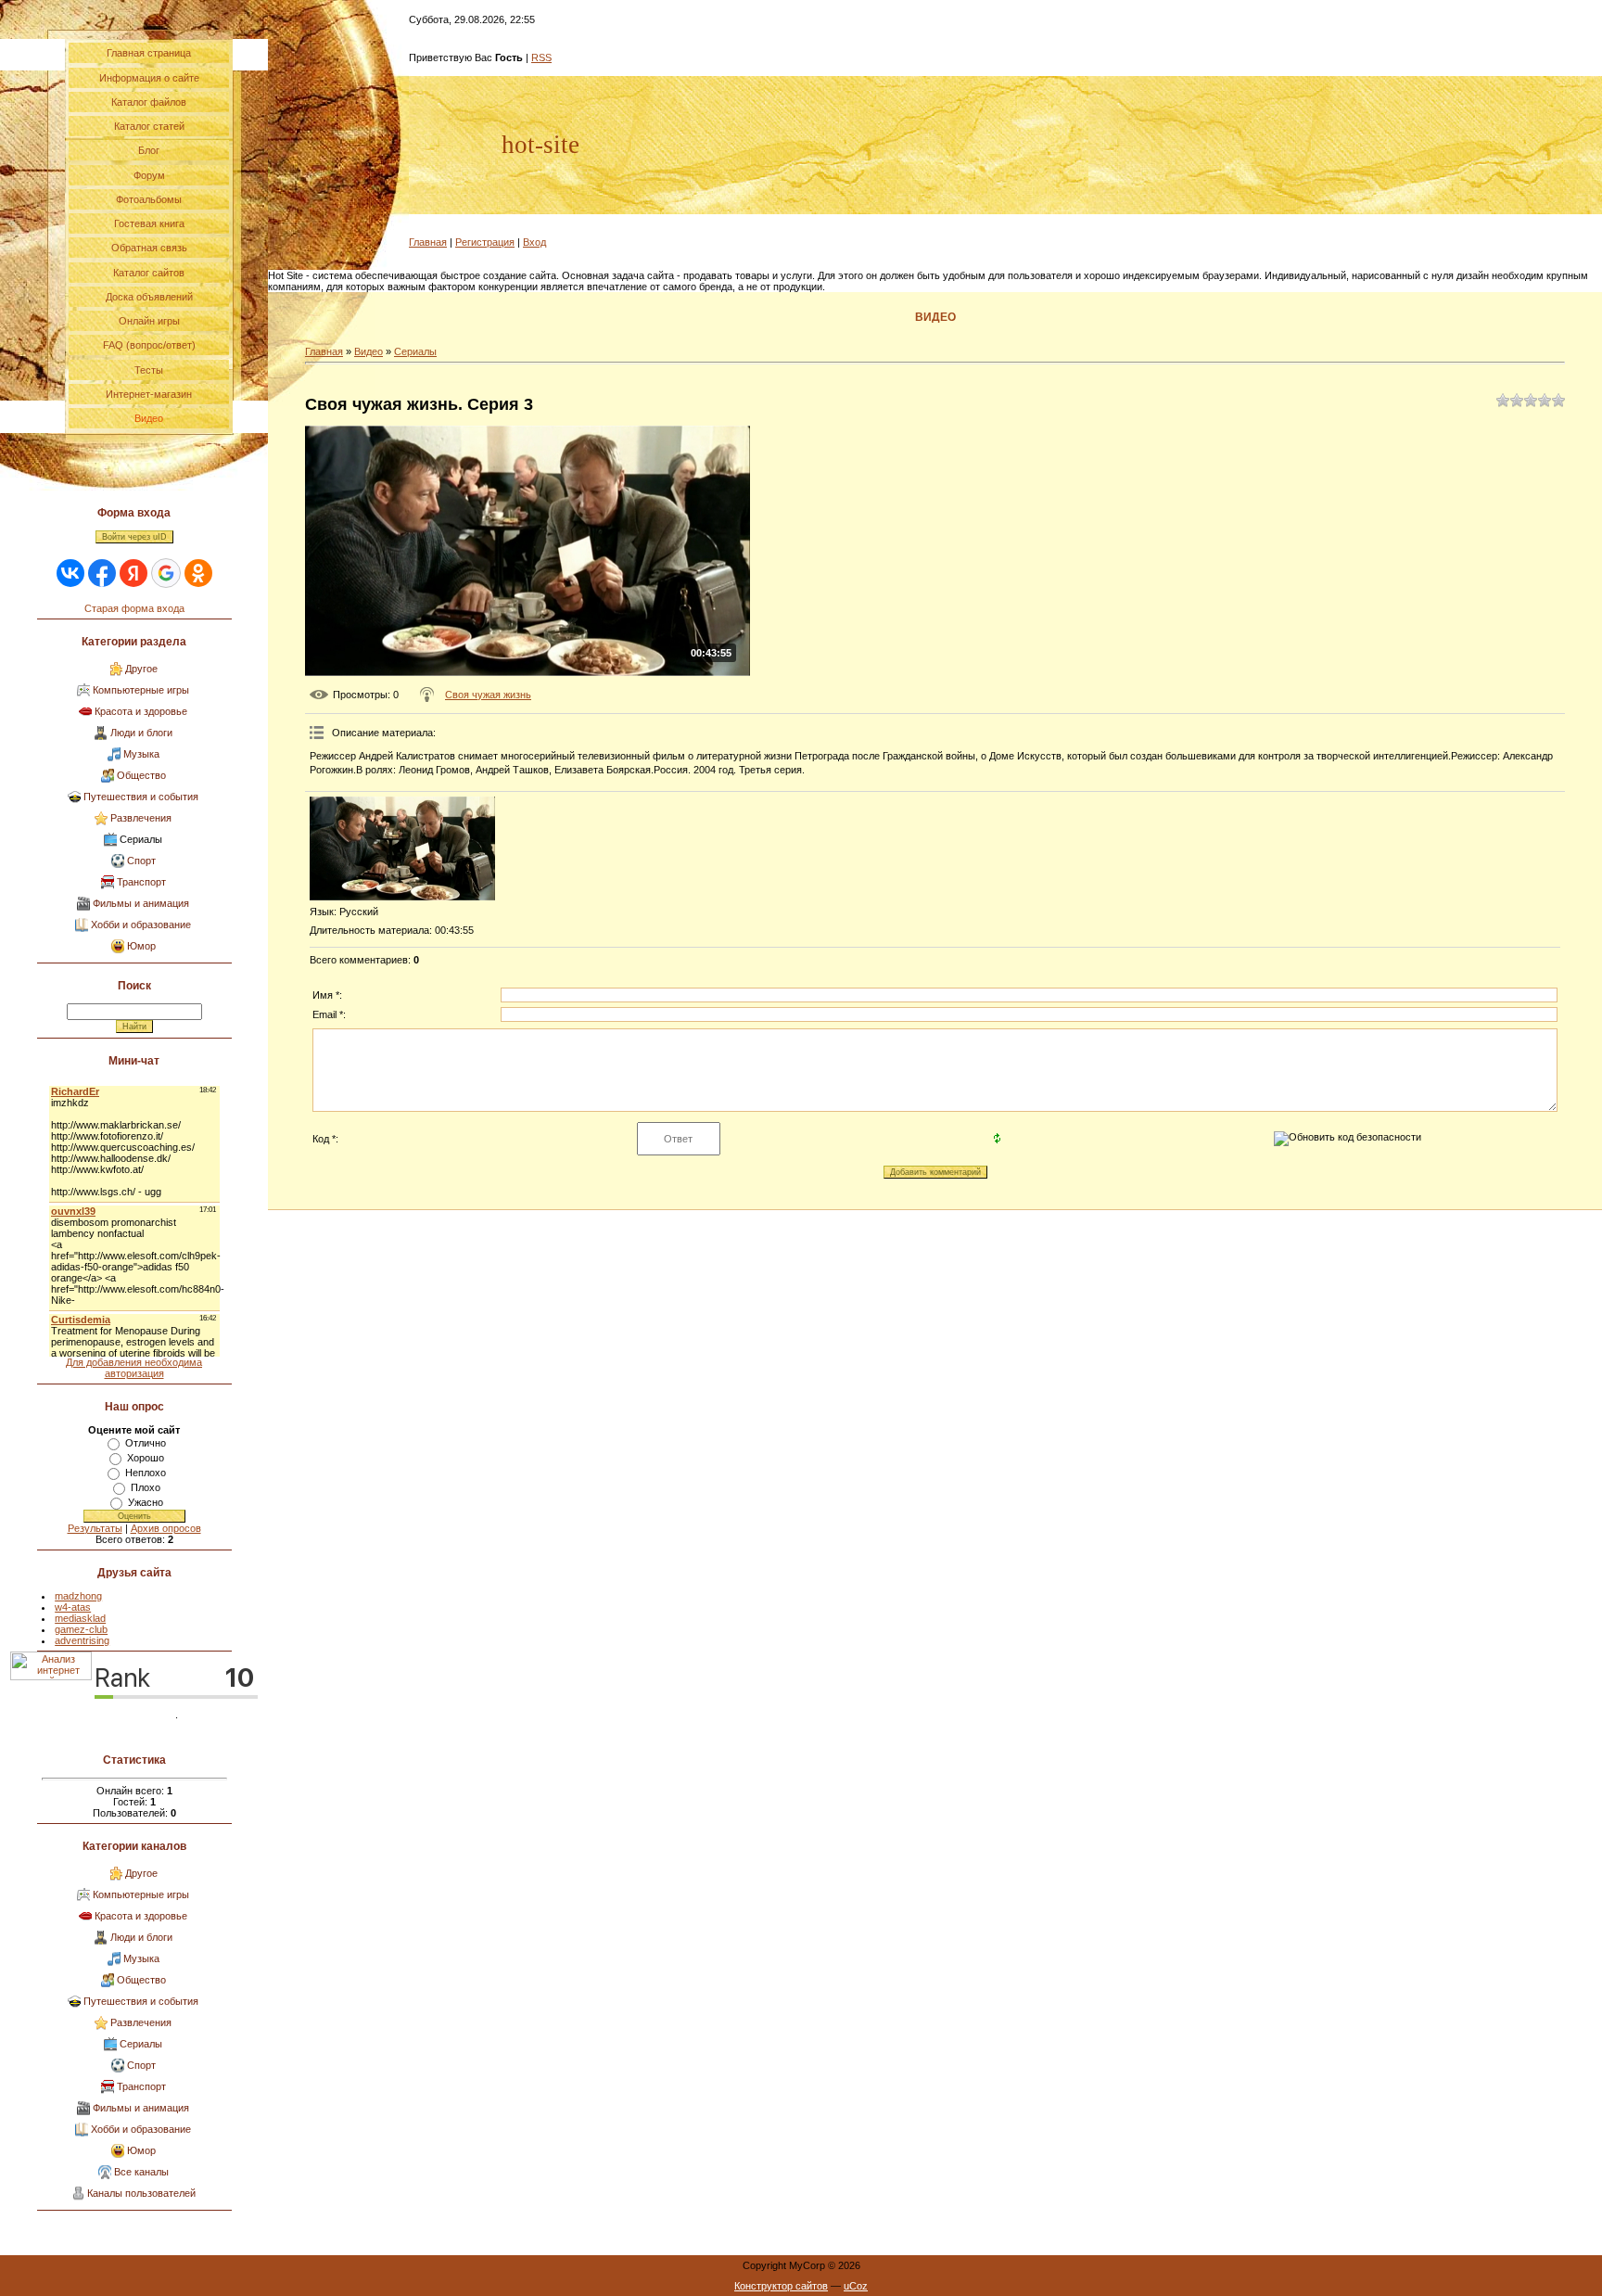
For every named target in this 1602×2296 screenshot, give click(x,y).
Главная (428, 242)
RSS (541, 57)
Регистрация (485, 242)
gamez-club (81, 1629)
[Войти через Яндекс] (133, 573)
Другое (141, 669)
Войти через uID (134, 537)
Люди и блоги (141, 733)
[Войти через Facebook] (102, 573)
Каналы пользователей (141, 2193)
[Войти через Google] (166, 573)
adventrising (82, 1640)
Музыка (141, 754)
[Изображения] (402, 849)
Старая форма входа (134, 608)
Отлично (146, 1443)
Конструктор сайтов (781, 2286)
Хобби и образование (141, 925)
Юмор (141, 946)
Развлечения (141, 818)
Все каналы (141, 2172)
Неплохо (146, 1473)
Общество (141, 775)
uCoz (856, 2286)
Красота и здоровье (141, 711)
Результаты (95, 1528)
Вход (534, 242)
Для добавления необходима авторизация (134, 1368)
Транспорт (141, 882)
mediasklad (80, 1618)
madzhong (78, 1596)
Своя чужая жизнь (488, 695)
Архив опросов (166, 1528)
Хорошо (146, 1458)
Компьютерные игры (141, 690)
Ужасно (146, 1502)
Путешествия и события (141, 797)
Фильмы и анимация (141, 903)
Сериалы (141, 839)
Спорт (141, 861)
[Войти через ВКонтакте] (70, 573)
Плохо (146, 1487)
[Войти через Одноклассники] (198, 573)
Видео (369, 351)
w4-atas (73, 1607)
